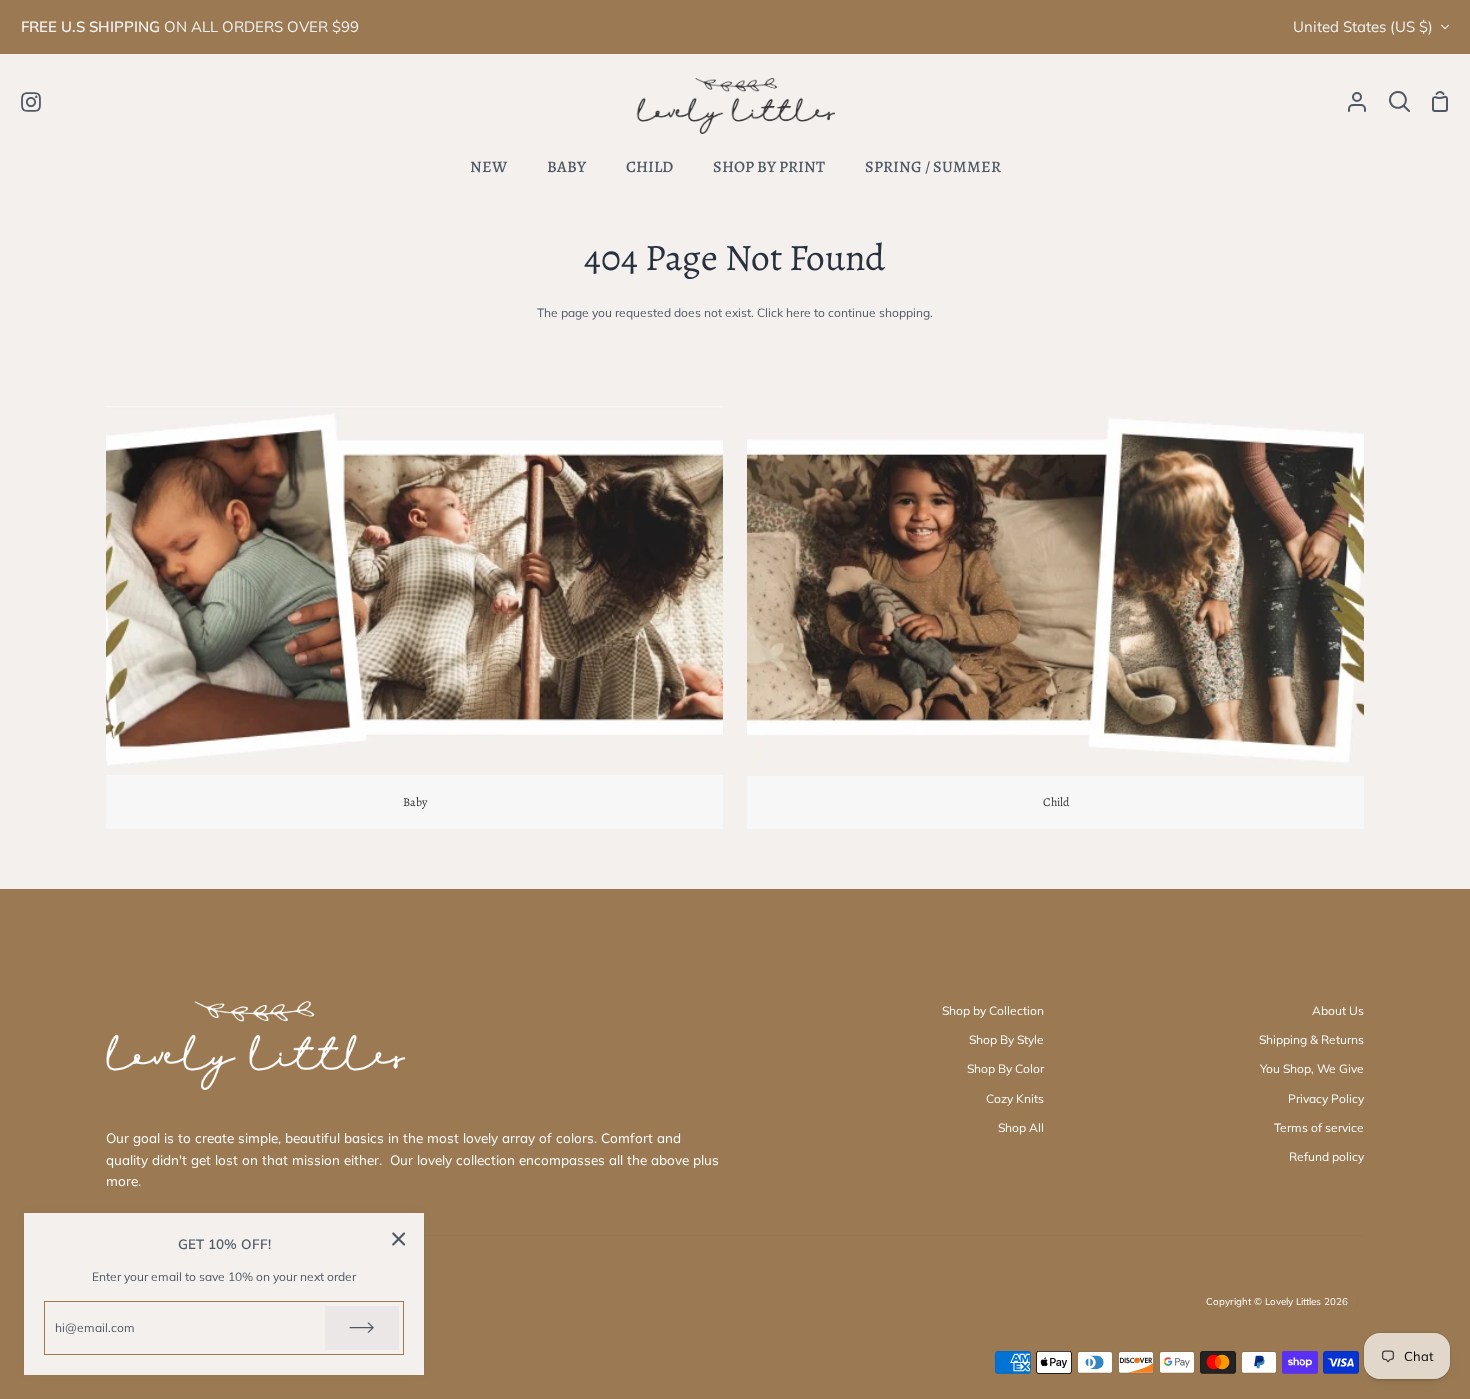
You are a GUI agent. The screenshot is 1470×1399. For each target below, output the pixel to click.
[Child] (1055, 617)
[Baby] (414, 617)
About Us (1338, 1010)
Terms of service (1319, 1127)
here (798, 312)
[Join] (362, 1328)
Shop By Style (1006, 1039)
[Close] (399, 1238)
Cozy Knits (1015, 1098)
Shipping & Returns (1311, 1039)
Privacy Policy (1326, 1098)
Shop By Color (1005, 1068)
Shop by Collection (993, 1010)
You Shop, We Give (1312, 1068)
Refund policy (1326, 1156)
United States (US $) (1363, 26)
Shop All (1021, 1127)
